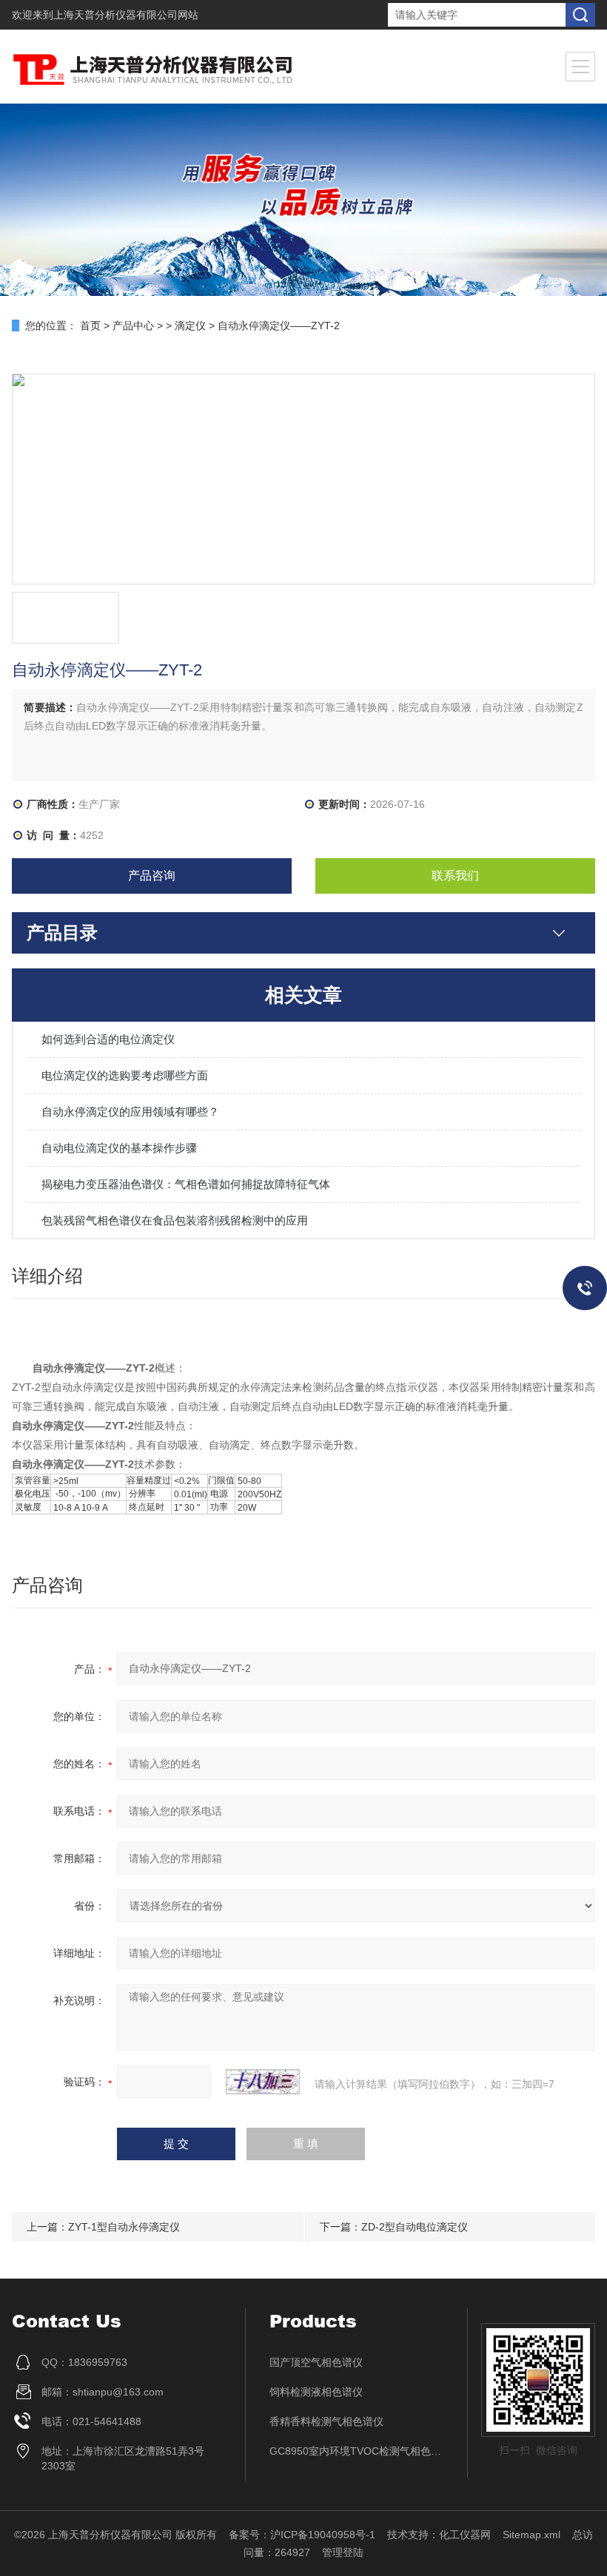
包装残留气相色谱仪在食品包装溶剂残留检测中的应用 (175, 1220)
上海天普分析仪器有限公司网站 (126, 15)
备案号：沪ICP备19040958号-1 (302, 2535)
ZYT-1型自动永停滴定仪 (124, 2227)
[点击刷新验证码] (263, 2082)
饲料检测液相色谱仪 (316, 2392)
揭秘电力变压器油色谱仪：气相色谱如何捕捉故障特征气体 (186, 1184)
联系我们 (455, 876)
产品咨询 (152, 876)
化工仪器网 (465, 2535)
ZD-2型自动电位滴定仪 (415, 2227)
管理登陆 (343, 2552)
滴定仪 (190, 326)
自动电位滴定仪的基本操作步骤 (119, 1148)
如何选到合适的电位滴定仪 (108, 1039)
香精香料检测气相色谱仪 (326, 2421)
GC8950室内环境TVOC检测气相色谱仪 (357, 2451)
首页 (90, 326)
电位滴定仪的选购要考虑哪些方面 (125, 1075)
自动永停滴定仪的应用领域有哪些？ (130, 1112)
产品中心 (133, 326)
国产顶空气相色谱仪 (316, 2362)
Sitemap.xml (531, 2535)
